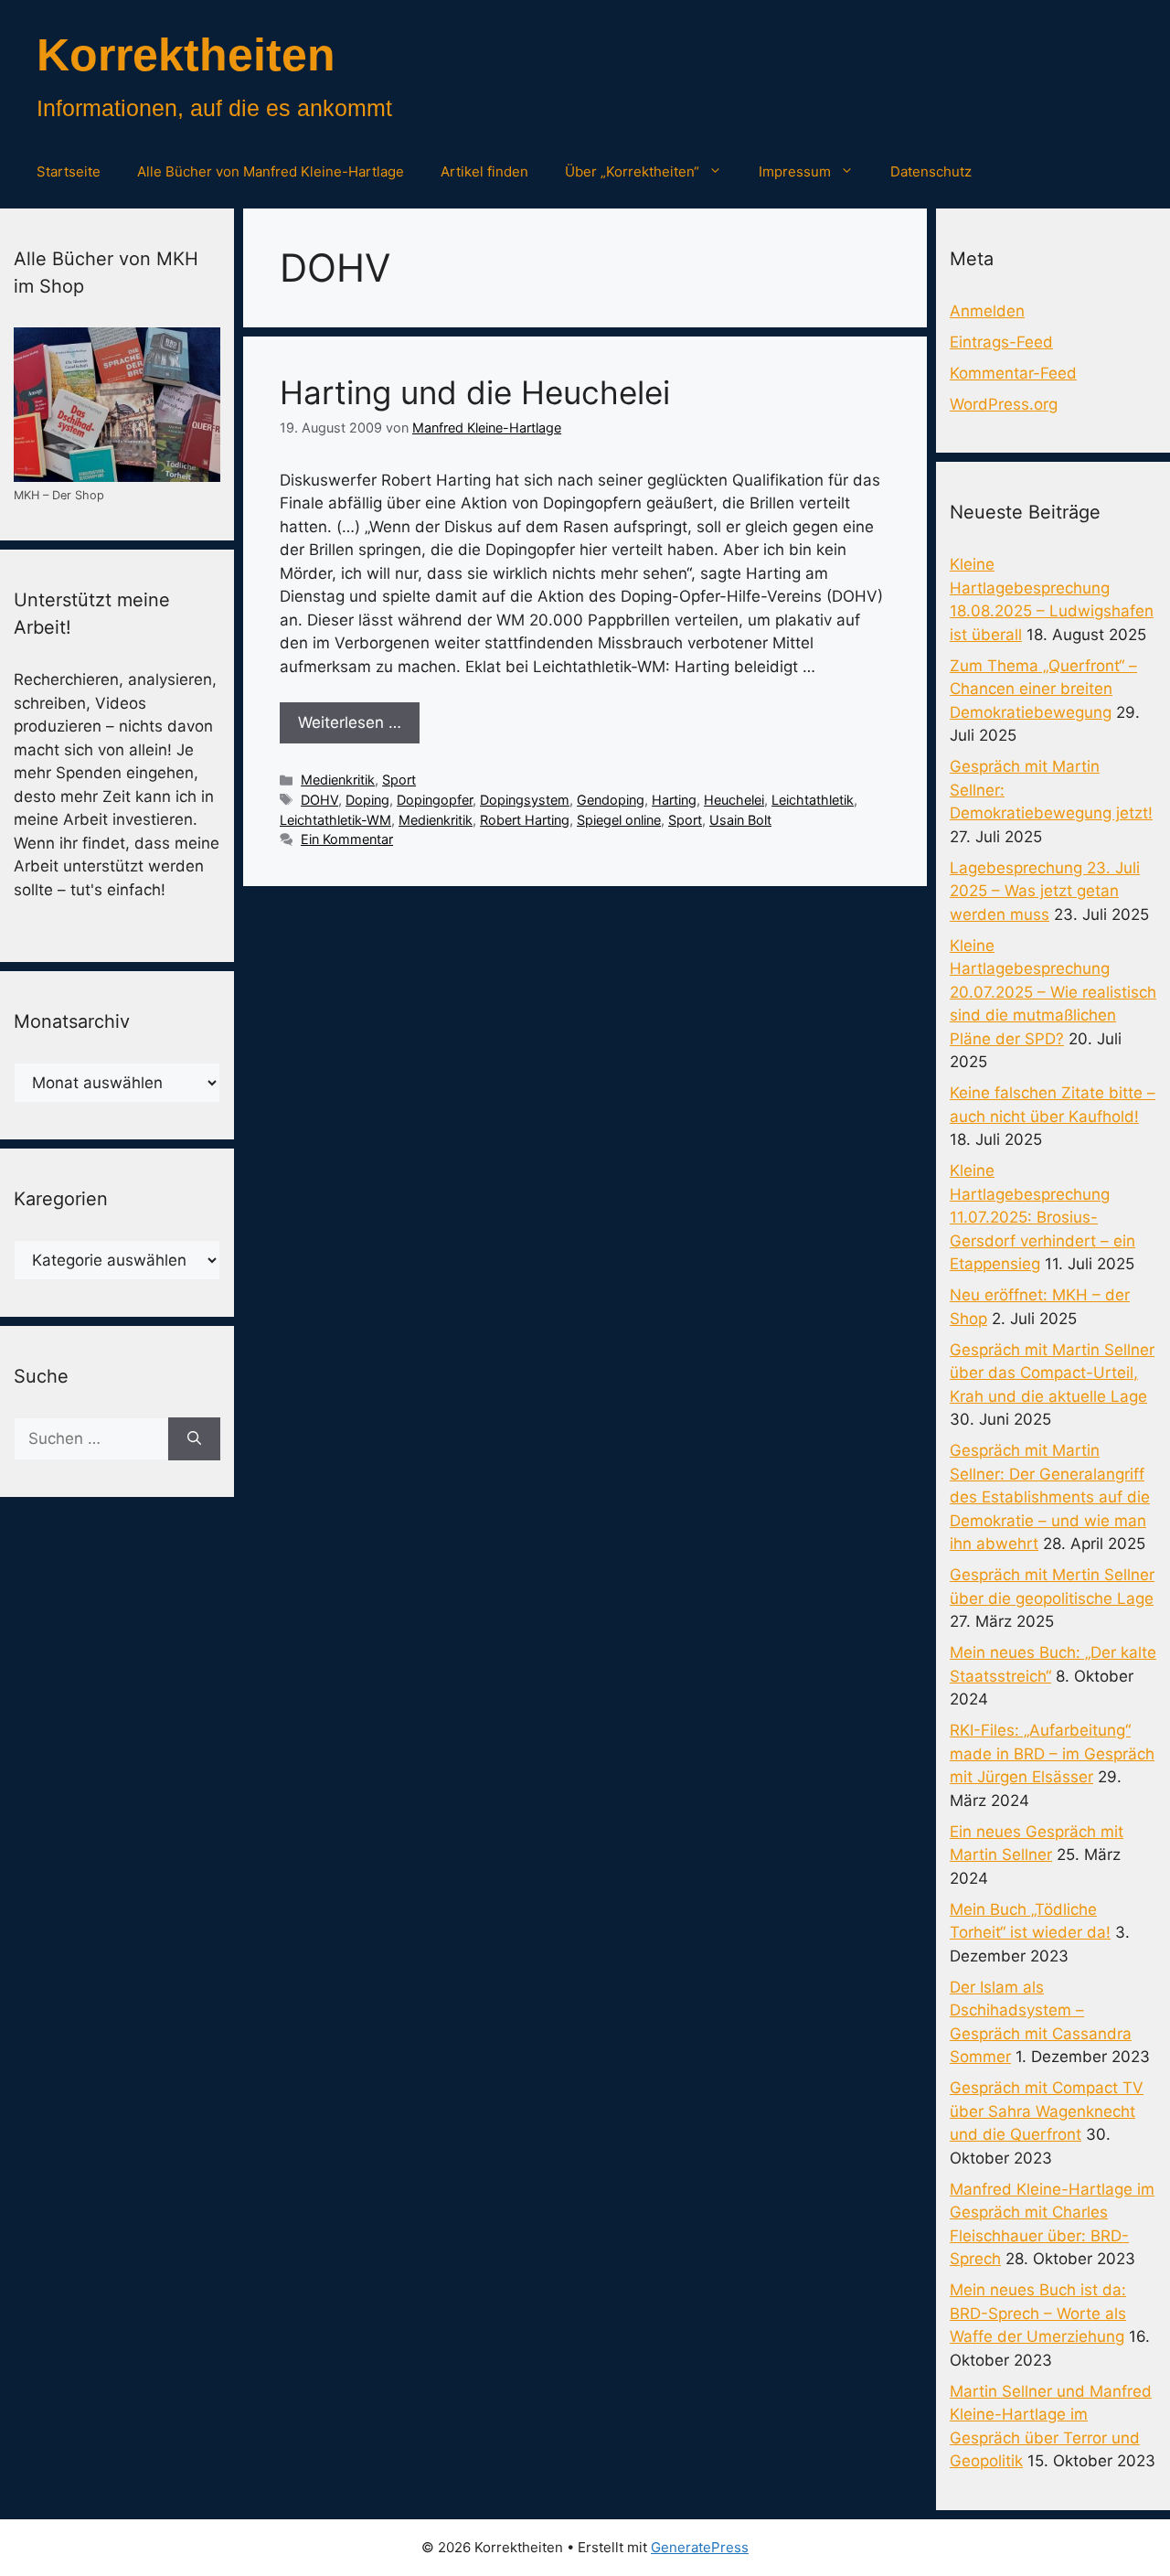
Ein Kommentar (347, 839)
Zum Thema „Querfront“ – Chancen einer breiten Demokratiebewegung (1043, 689)
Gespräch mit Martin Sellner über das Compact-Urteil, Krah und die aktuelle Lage (1052, 1373)
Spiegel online (619, 820)
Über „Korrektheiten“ (632, 171)
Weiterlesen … (350, 722)
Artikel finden (484, 171)
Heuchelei (734, 800)
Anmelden (987, 311)
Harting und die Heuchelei (475, 392)
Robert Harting (525, 820)
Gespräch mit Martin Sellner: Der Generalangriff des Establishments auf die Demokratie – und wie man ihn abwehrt (1050, 1497)
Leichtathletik (813, 800)
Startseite (69, 171)
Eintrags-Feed (1001, 342)
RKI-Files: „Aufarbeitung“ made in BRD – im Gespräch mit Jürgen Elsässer (1052, 1753)
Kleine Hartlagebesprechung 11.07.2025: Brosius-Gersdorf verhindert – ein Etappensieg (1042, 1217)
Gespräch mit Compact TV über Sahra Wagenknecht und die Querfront (1047, 2111)
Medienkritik (338, 780)
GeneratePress (700, 2547)
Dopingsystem (525, 800)
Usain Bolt (740, 820)
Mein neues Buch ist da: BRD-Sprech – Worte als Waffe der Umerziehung (1038, 2313)
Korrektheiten (186, 55)
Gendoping (611, 800)
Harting (674, 800)
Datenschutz (931, 171)
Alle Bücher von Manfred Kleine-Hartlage (271, 171)
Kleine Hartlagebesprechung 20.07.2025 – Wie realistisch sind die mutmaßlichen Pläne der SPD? (1053, 992)
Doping (367, 800)
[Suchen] (194, 1439)
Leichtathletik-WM (335, 820)
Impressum (795, 171)
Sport (399, 780)
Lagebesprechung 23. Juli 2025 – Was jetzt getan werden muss (1045, 891)
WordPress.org (1004, 404)
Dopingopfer (435, 800)
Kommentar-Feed (1013, 373)
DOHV (319, 800)
